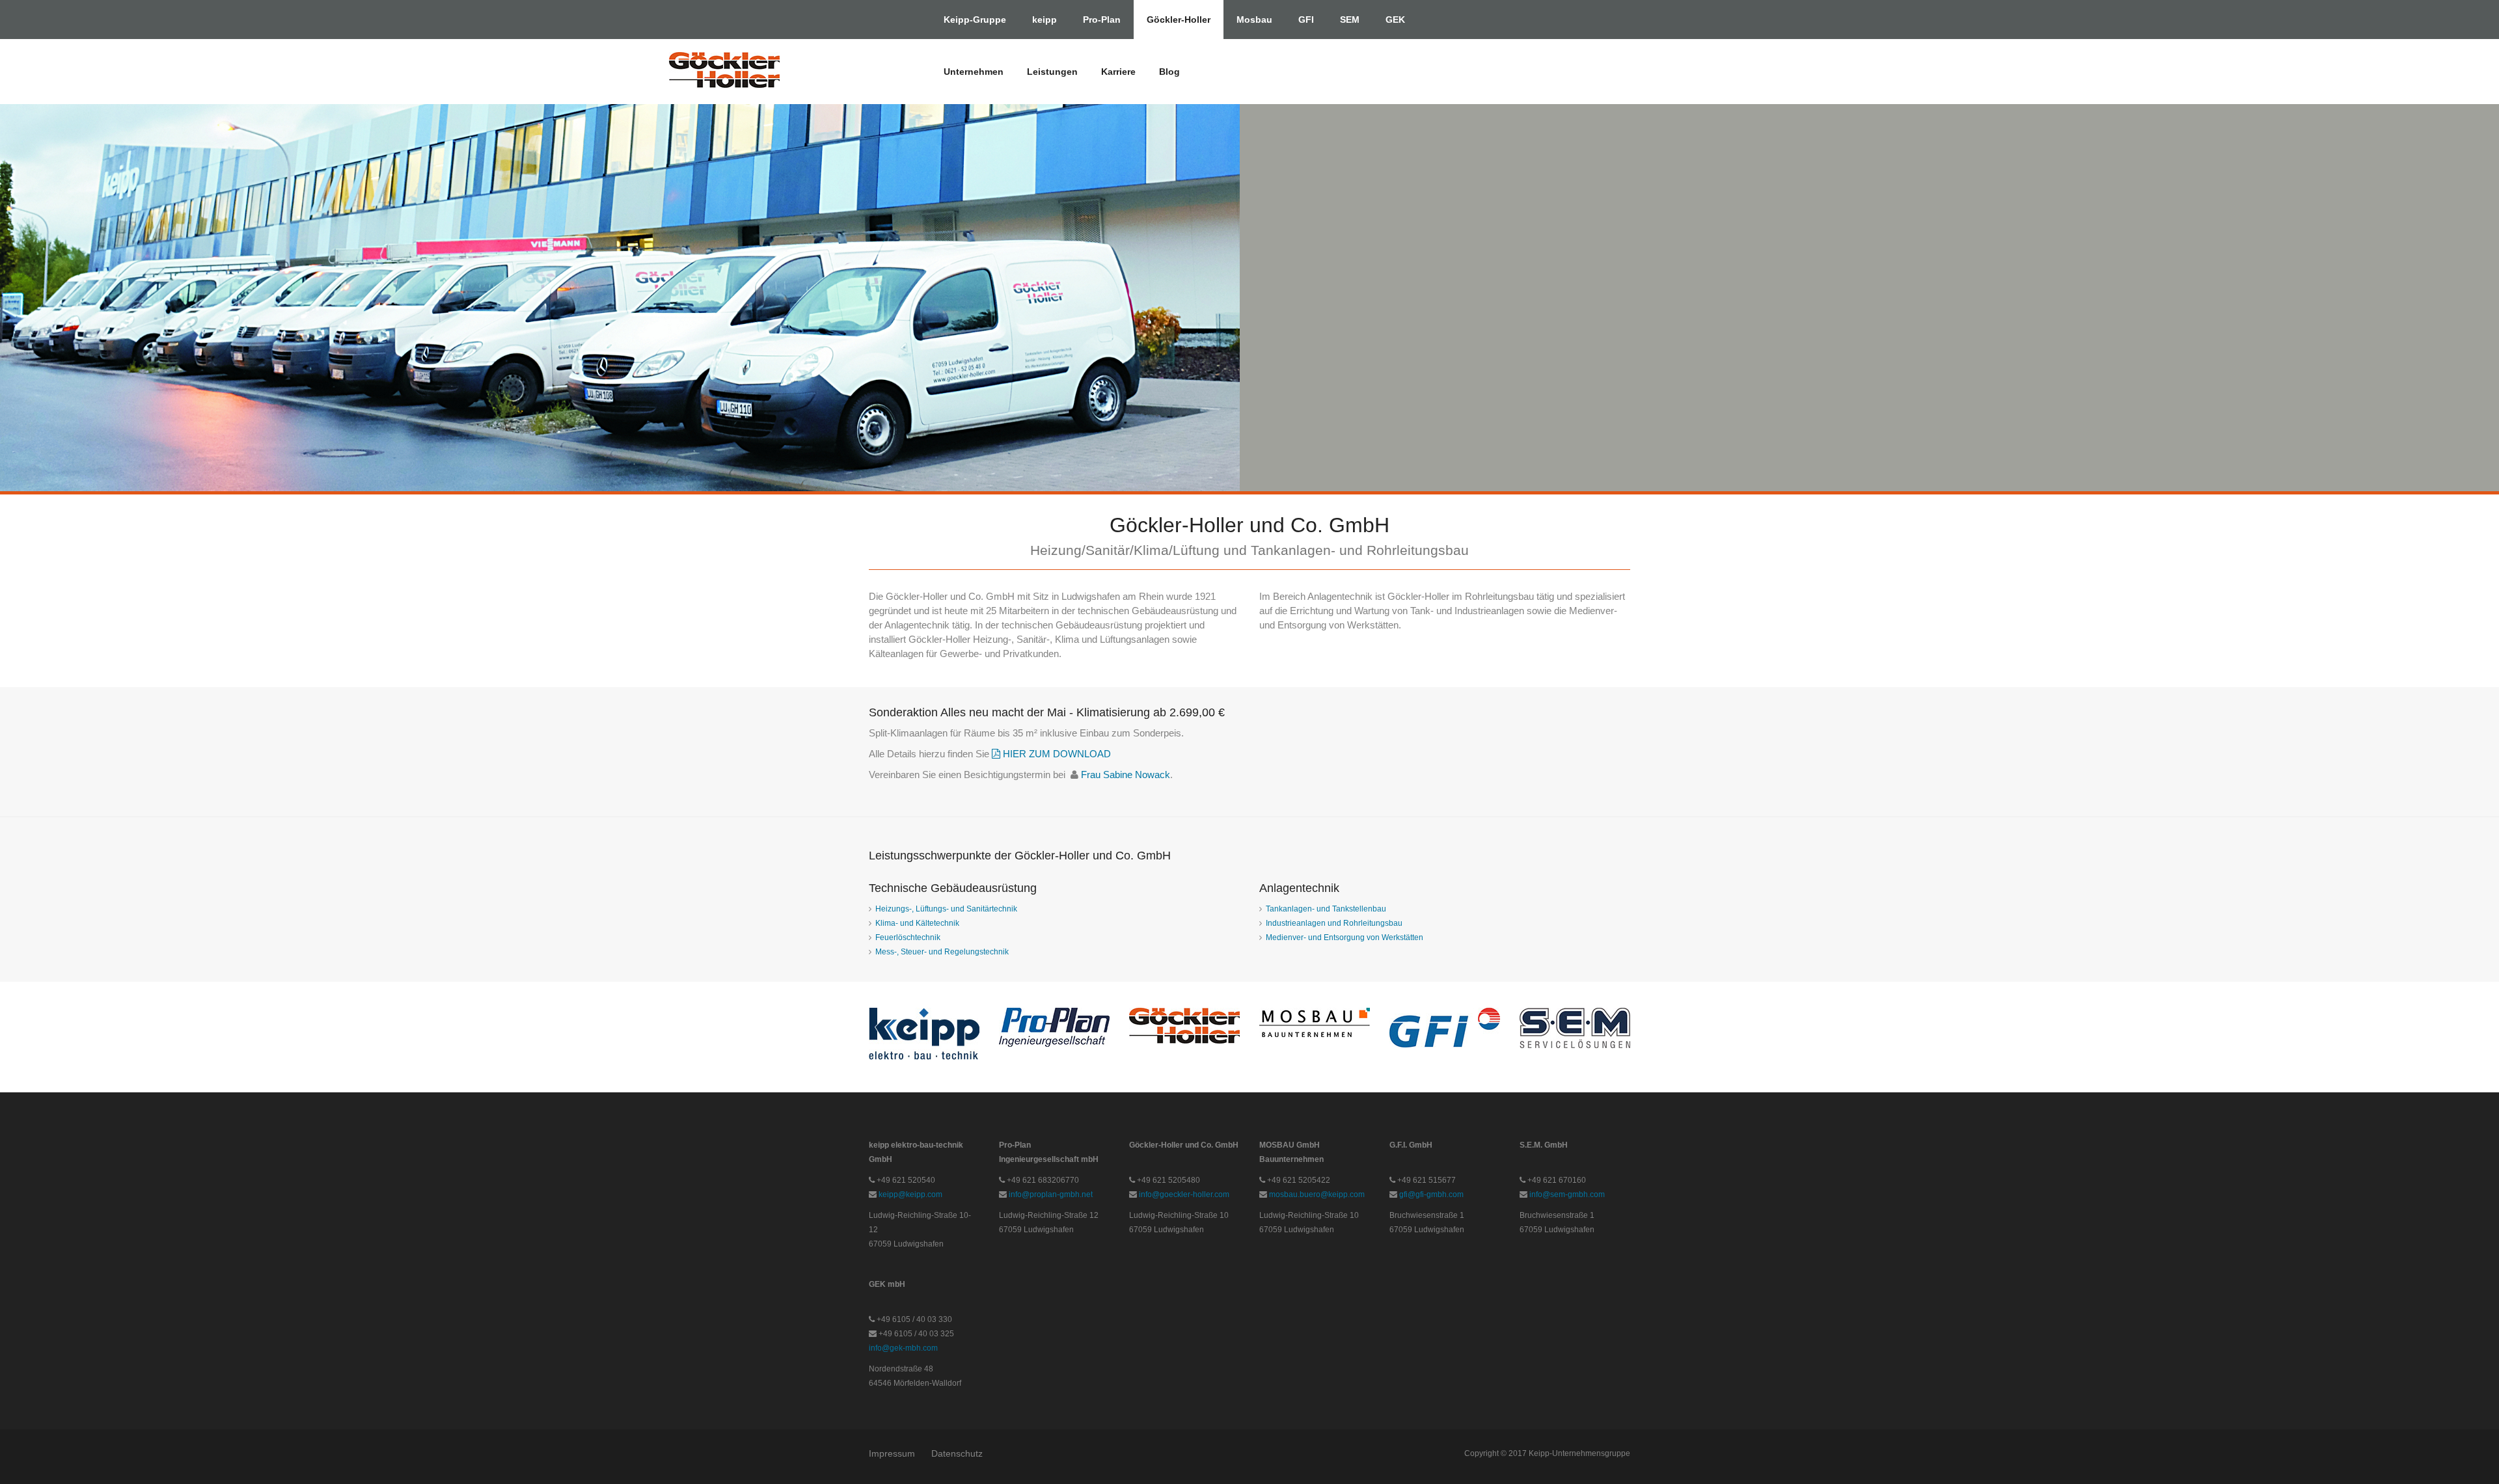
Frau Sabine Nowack (1126, 775)
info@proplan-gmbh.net (1051, 1194)
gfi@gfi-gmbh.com (1431, 1194)
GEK (1395, 20)
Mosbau (1254, 20)
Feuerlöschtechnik (908, 938)
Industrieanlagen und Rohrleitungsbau (1334, 923)
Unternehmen (974, 72)
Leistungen (1052, 72)
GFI (1306, 20)
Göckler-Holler (1179, 20)
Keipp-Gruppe (975, 20)
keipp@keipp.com (910, 1194)
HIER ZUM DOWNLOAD (1056, 754)
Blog (1169, 72)
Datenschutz (957, 1453)
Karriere (1118, 72)
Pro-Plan (1102, 20)
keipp (1045, 20)
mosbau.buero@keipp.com (1317, 1194)
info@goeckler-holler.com (1184, 1194)
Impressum (892, 1453)
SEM (1350, 20)
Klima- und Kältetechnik (917, 923)
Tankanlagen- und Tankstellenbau (1326, 909)
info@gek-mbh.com (903, 1348)
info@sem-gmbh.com (1567, 1194)
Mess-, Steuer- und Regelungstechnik (942, 952)
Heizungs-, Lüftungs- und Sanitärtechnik (946, 909)
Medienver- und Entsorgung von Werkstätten (1345, 938)
